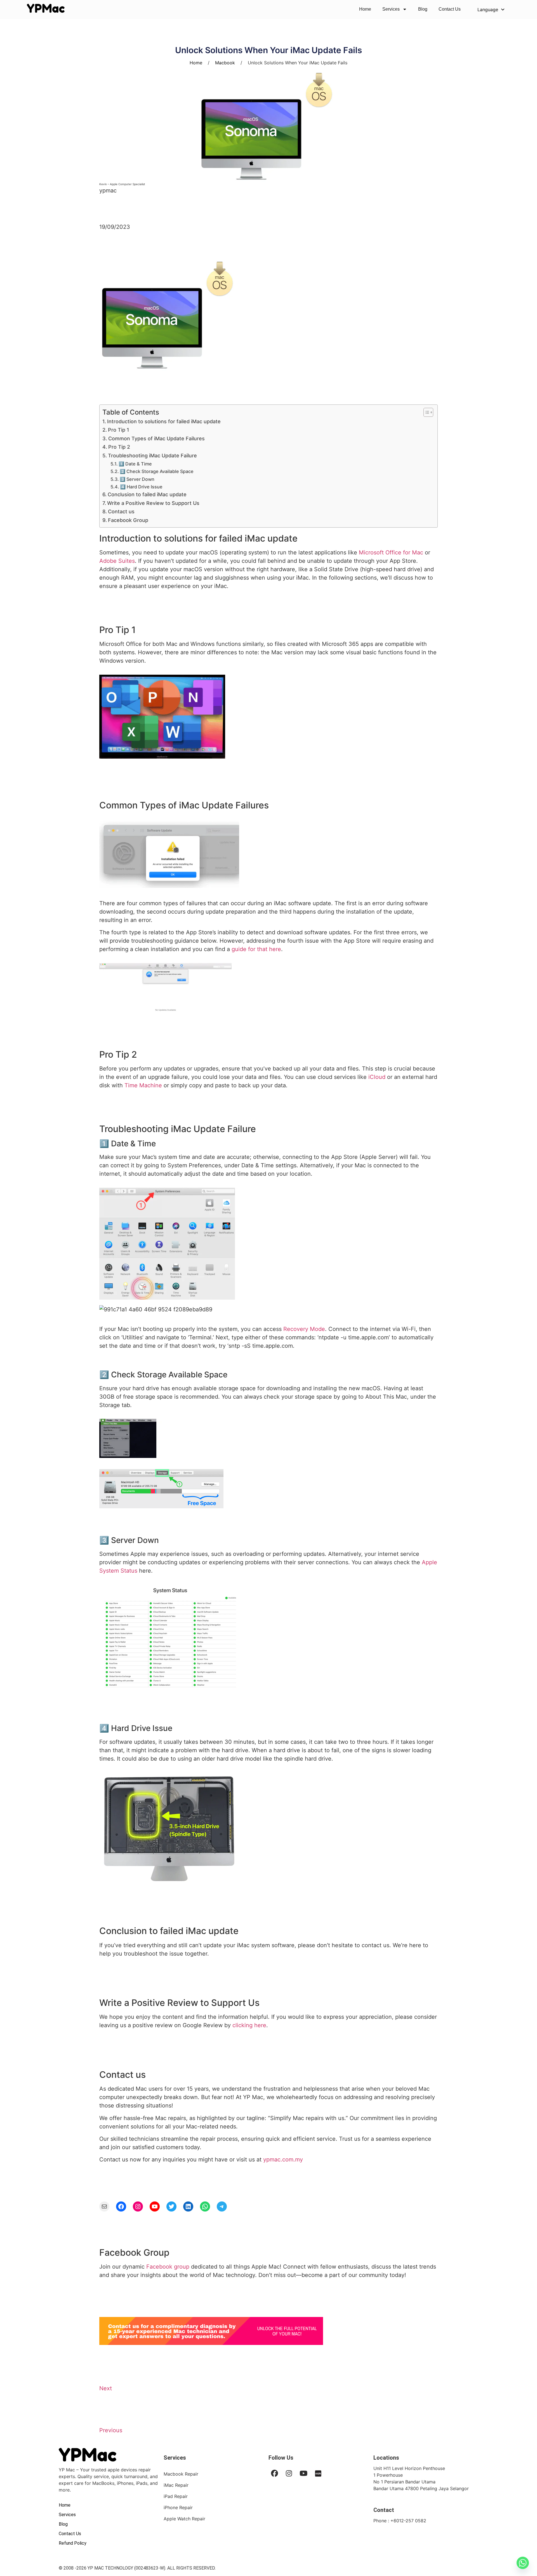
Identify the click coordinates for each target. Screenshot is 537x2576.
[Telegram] (222, 2206)
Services (391, 9)
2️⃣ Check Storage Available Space (157, 471)
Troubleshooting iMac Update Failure (152, 456)
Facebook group (168, 2267)
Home (365, 9)
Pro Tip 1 (119, 430)
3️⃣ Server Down (137, 479)
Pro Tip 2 (119, 447)
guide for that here (256, 949)
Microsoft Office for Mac (391, 552)
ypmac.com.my (283, 2159)
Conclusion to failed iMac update (147, 494)
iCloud (377, 1077)
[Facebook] (121, 2206)
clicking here (249, 2025)
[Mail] (104, 2206)
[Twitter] (171, 2206)
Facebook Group (128, 520)
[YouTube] (155, 2206)
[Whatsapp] (523, 2563)
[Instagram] (138, 2206)
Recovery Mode (304, 1329)
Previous (111, 2430)
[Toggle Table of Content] (426, 412)
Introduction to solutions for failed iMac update (164, 421)
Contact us (121, 511)
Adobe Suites (117, 561)
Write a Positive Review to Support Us (153, 503)
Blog (423, 9)
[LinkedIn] (188, 2206)
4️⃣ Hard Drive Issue (141, 487)
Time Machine (143, 1085)
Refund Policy (73, 2543)
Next (106, 2388)
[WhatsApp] (205, 2206)
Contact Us (450, 9)
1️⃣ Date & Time (135, 464)
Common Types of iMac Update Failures (156, 438)
